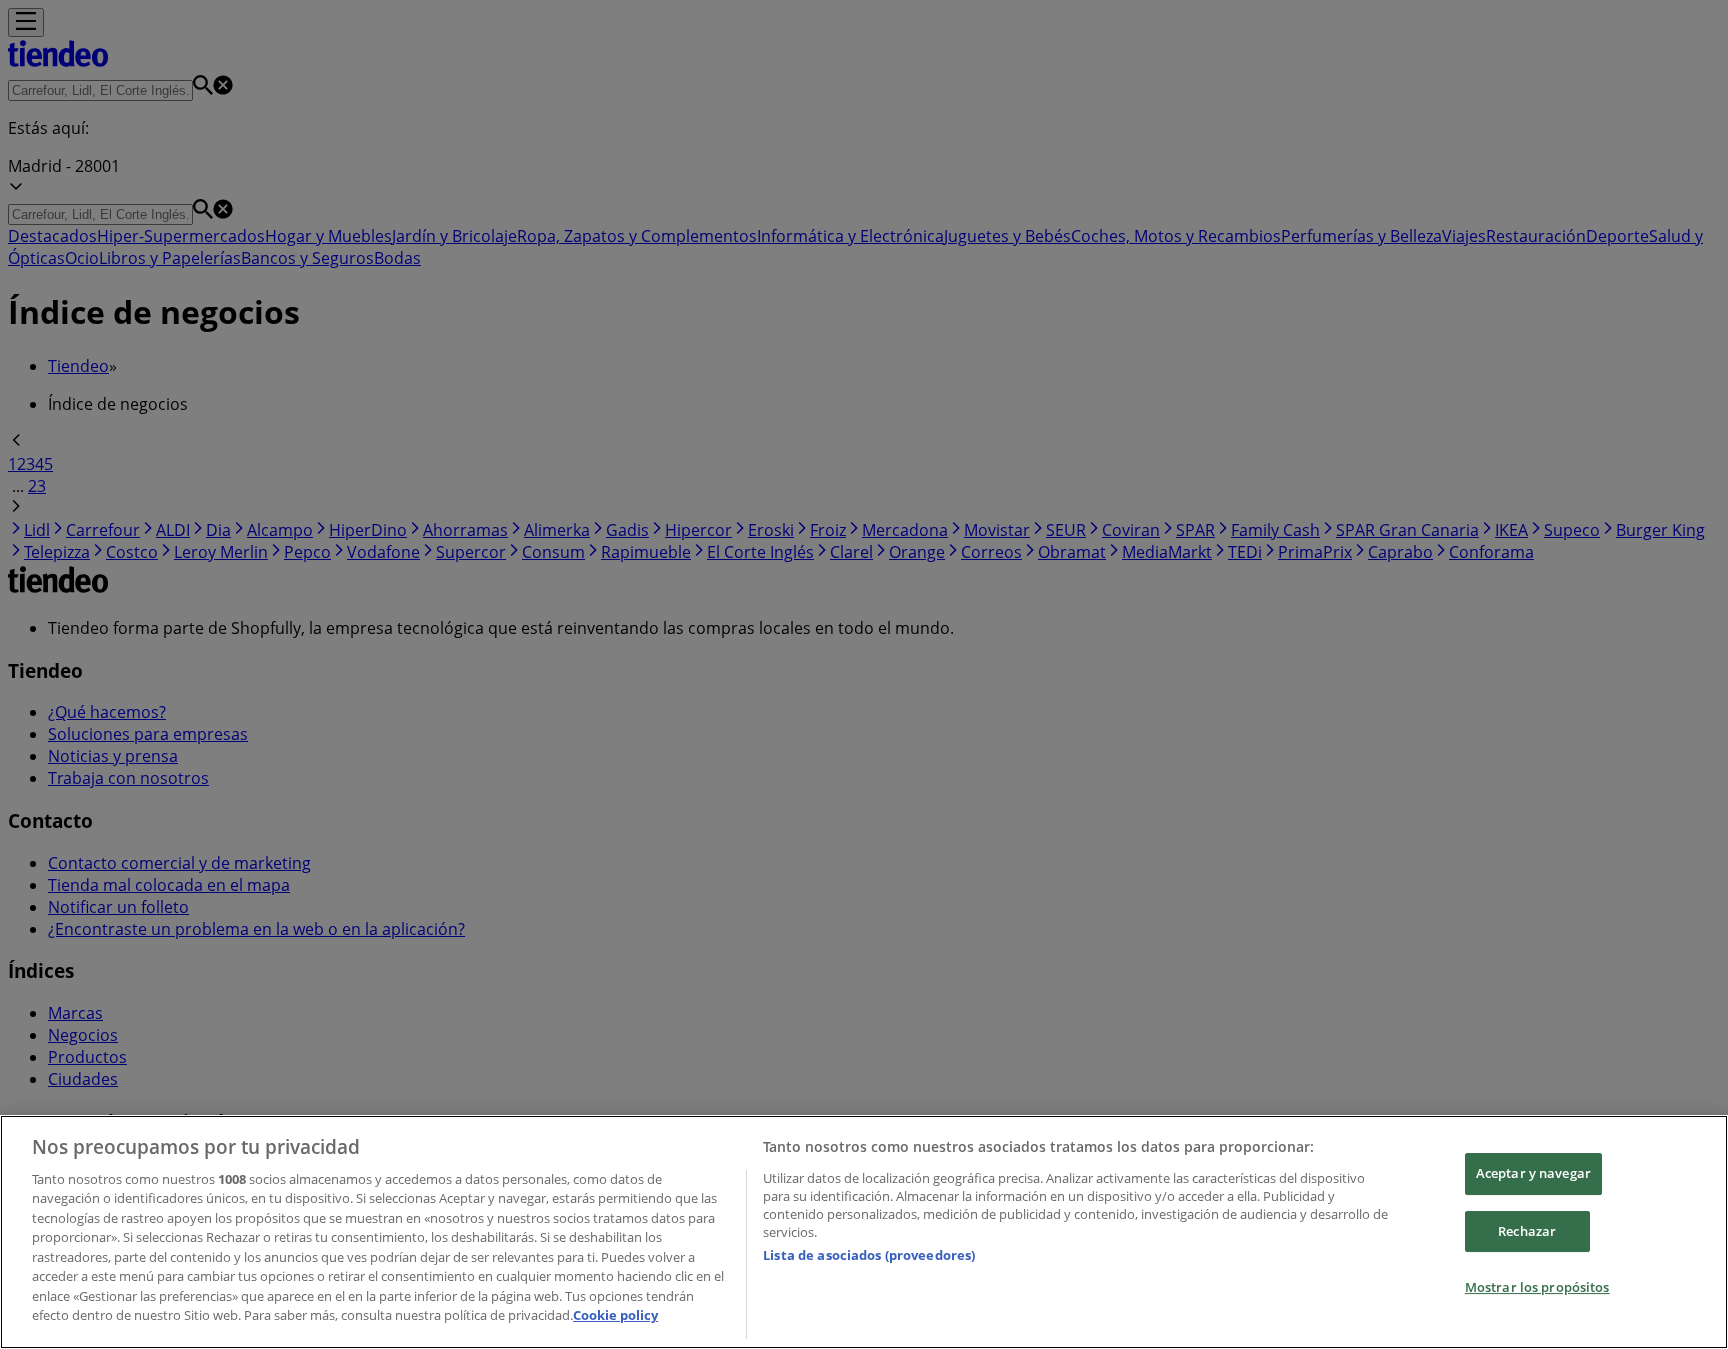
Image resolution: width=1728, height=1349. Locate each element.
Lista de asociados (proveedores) (869, 1255)
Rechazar (1527, 1231)
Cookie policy (615, 1315)
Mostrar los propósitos (1537, 1287)
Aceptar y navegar (1533, 1173)
